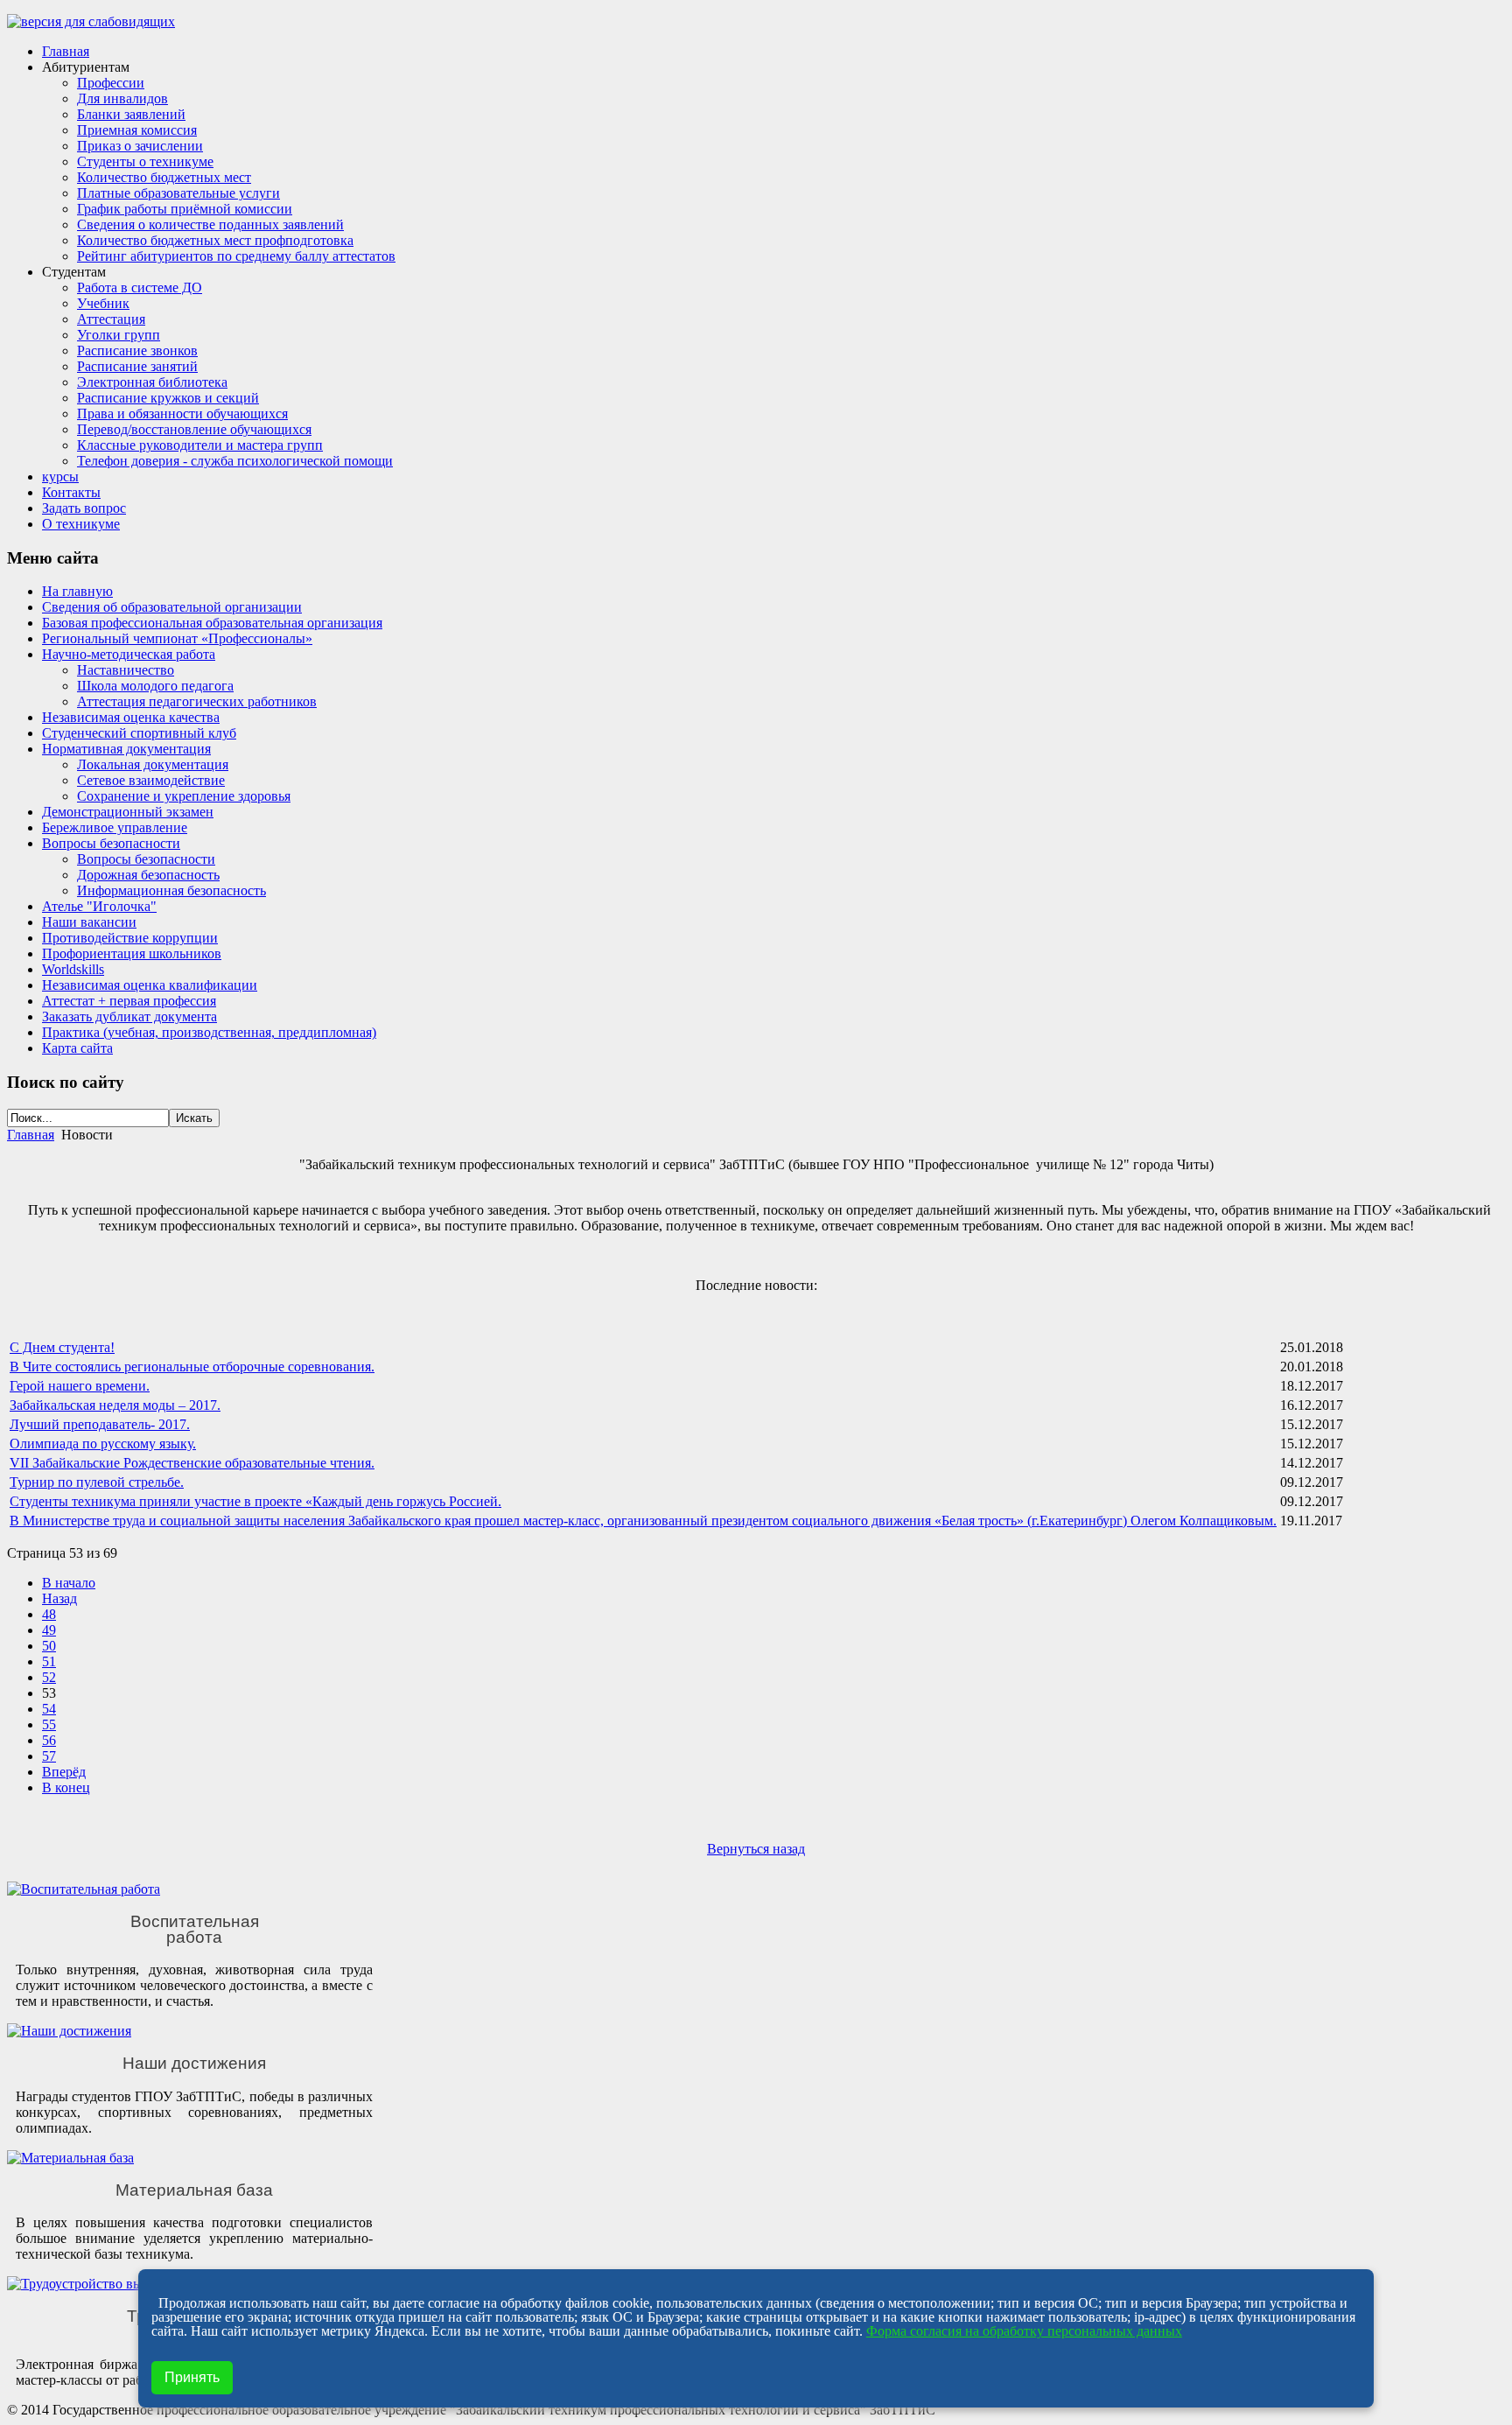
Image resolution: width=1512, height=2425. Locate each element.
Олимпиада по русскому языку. (103, 1444)
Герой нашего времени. (80, 1386)
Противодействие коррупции (130, 938)
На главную (77, 591)
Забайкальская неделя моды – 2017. (115, 1405)
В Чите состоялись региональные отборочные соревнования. (192, 1367)
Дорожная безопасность (148, 875)
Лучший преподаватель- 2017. (100, 1424)
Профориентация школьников (132, 953)
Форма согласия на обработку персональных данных (1024, 2331)
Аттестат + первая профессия (129, 1001)
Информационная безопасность (171, 890)
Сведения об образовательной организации (172, 607)
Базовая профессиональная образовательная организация (212, 623)
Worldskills (73, 969)
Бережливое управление (115, 827)
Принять (192, 2377)
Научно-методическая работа (129, 654)
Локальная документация (153, 764)
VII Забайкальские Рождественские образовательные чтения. (192, 1463)
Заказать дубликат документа (129, 1016)
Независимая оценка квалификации (150, 985)
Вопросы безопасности (111, 843)
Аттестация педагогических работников (197, 701)
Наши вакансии (89, 922)
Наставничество (126, 670)
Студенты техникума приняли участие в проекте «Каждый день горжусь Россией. (255, 1501)
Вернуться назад (756, 1849)
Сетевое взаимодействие (151, 780)
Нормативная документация (126, 749)
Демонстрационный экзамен (128, 812)
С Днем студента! (62, 1347)
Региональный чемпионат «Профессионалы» (177, 638)
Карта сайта (77, 1048)
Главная (31, 1135)
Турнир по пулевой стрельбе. (97, 1482)
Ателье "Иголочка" (99, 906)
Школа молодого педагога (155, 686)
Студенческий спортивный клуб (139, 733)
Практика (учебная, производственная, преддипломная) (209, 1032)
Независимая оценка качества (131, 717)
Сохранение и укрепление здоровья (184, 796)
